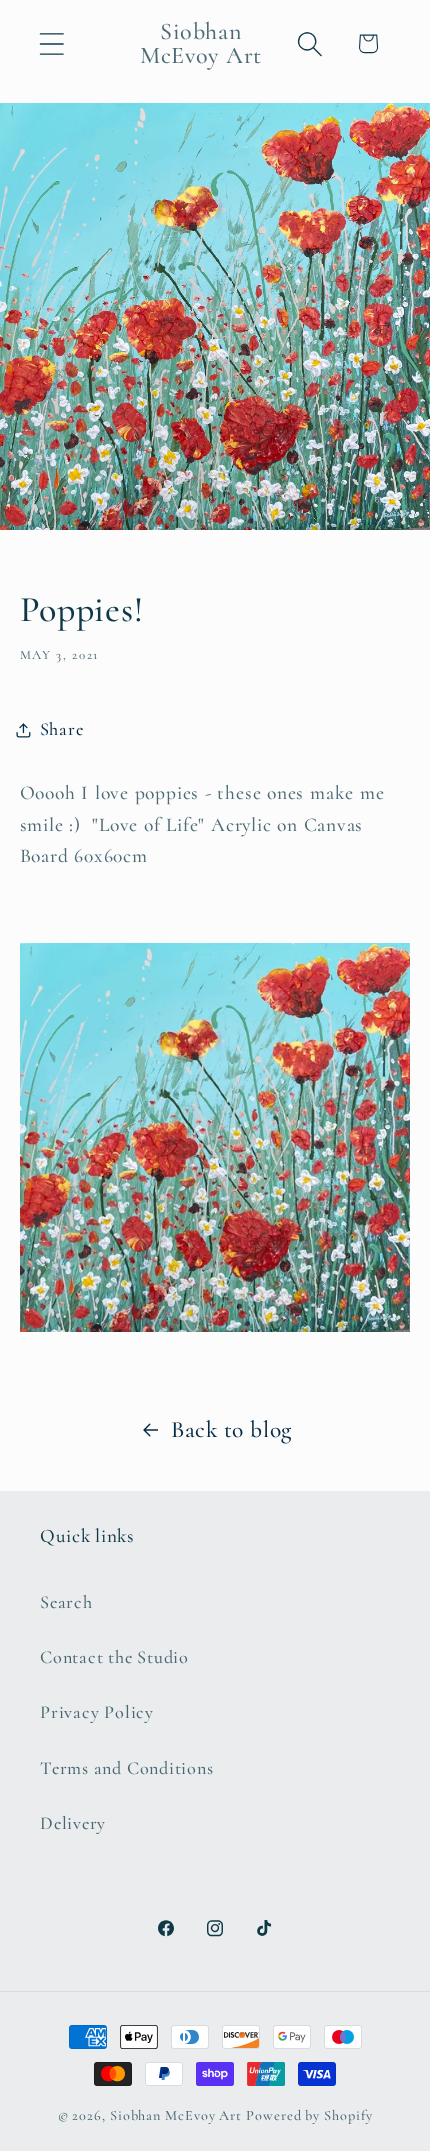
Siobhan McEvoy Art (176, 2115)
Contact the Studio (114, 1657)
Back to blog (231, 1429)
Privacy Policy (97, 1712)
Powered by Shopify (309, 2115)
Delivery (73, 1823)
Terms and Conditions (127, 1768)
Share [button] (62, 729)
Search (66, 1602)
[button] (51, 43)
